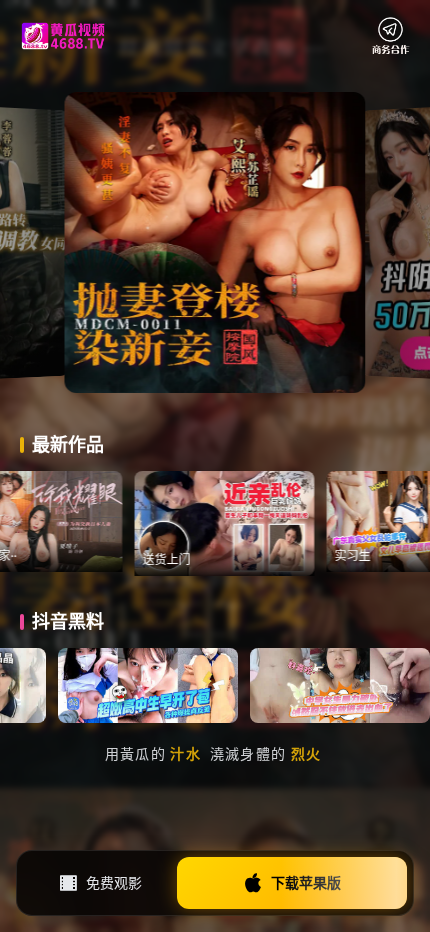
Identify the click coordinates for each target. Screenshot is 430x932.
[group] (265, 523)
